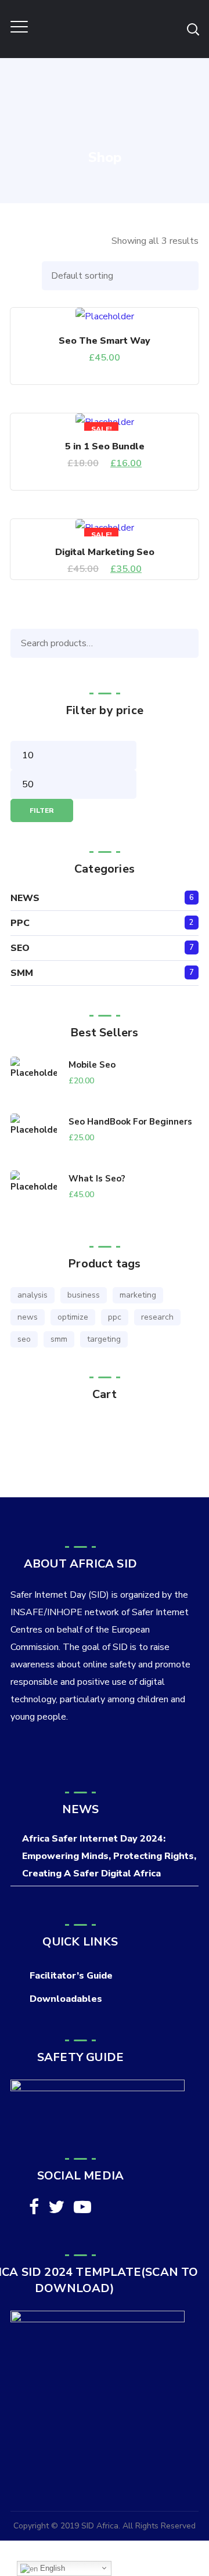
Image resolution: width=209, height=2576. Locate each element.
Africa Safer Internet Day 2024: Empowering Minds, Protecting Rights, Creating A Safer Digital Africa (109, 1856)
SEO (20, 948)
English (51, 2568)
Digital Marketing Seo (105, 552)
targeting (104, 1339)
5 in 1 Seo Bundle (105, 446)
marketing (138, 1295)
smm (59, 1339)
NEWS (25, 898)
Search (187, 643)
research (157, 1317)
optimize (73, 1317)
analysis (33, 1295)
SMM (22, 973)
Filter (42, 810)
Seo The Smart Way (105, 341)
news (28, 1317)
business (84, 1295)
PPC (20, 923)
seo (24, 1339)
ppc (115, 1317)
